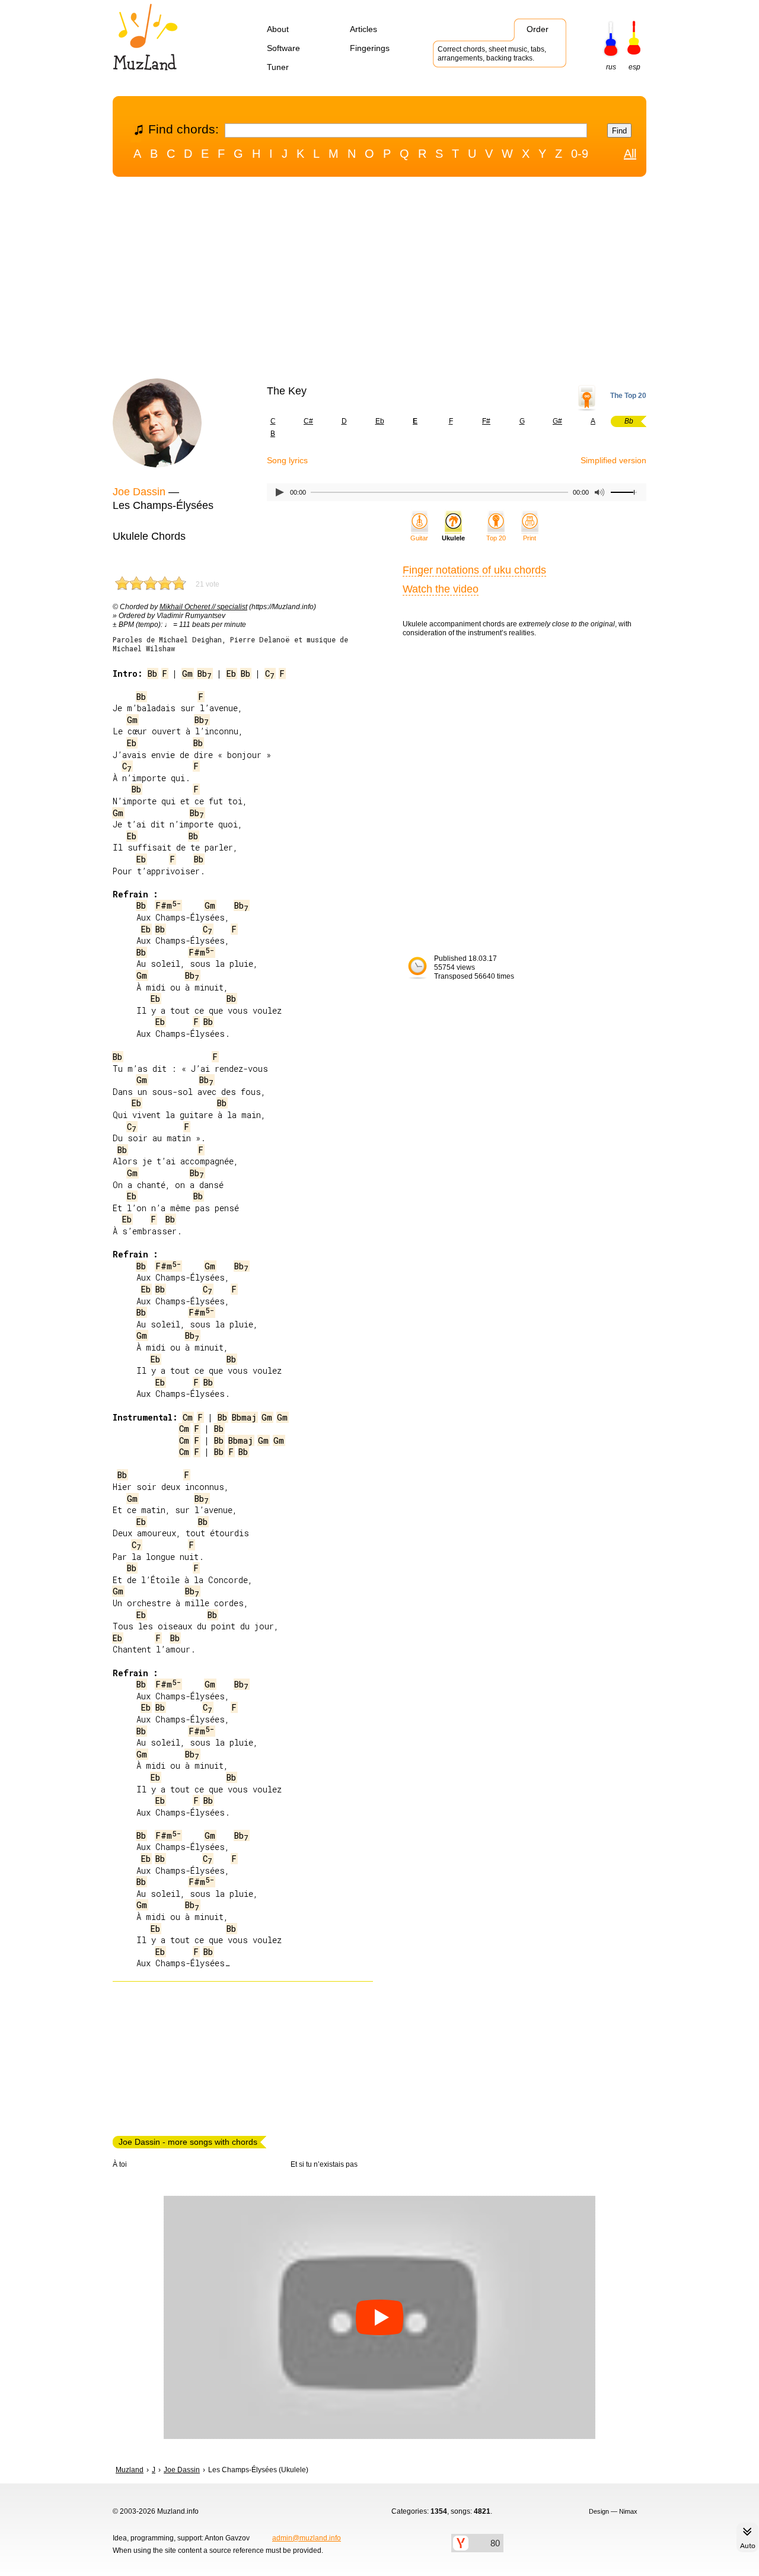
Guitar (419, 538)
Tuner (278, 67)
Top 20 (496, 538)
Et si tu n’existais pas (324, 2164)
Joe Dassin (139, 492)
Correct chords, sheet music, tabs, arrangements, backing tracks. (492, 54)
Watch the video (441, 589)
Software (283, 48)
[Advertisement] (379, 281)
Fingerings (370, 48)
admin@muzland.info (307, 2538)
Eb (380, 421)
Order (538, 29)
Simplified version (613, 460)
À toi (120, 2164)
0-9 (580, 154)
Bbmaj (244, 1417)
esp (634, 67)
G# (557, 421)
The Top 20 (628, 396)
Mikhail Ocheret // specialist (203, 607)
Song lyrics (287, 460)
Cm (188, 1417)
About (278, 29)
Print (530, 538)
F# (486, 421)
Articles (363, 29)
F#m (168, 905)
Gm (187, 674)
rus (611, 67)
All (630, 154)
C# (308, 421)
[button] (379, 2317)
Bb (152, 674)
